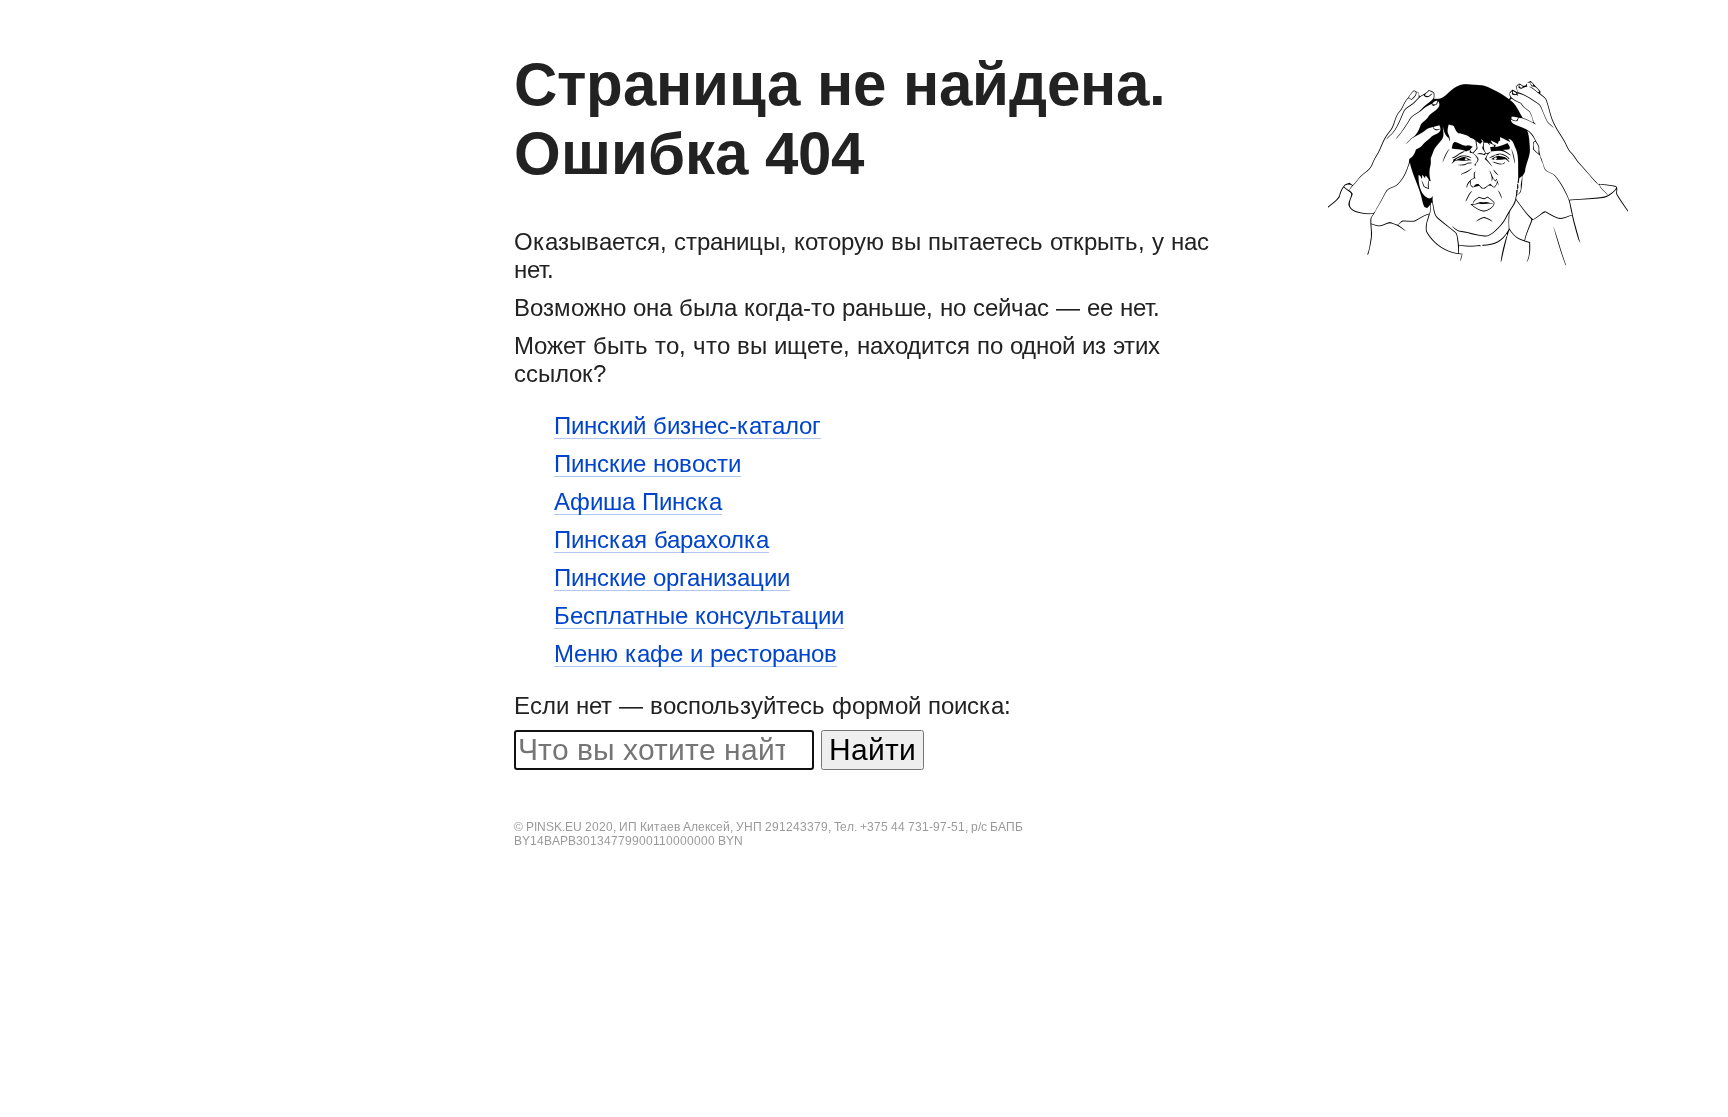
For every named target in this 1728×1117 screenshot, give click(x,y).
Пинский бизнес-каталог (687, 426)
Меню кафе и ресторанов (695, 654)
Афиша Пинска (638, 502)
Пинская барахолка (661, 540)
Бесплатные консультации (699, 616)
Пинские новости (647, 464)
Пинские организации (672, 578)
